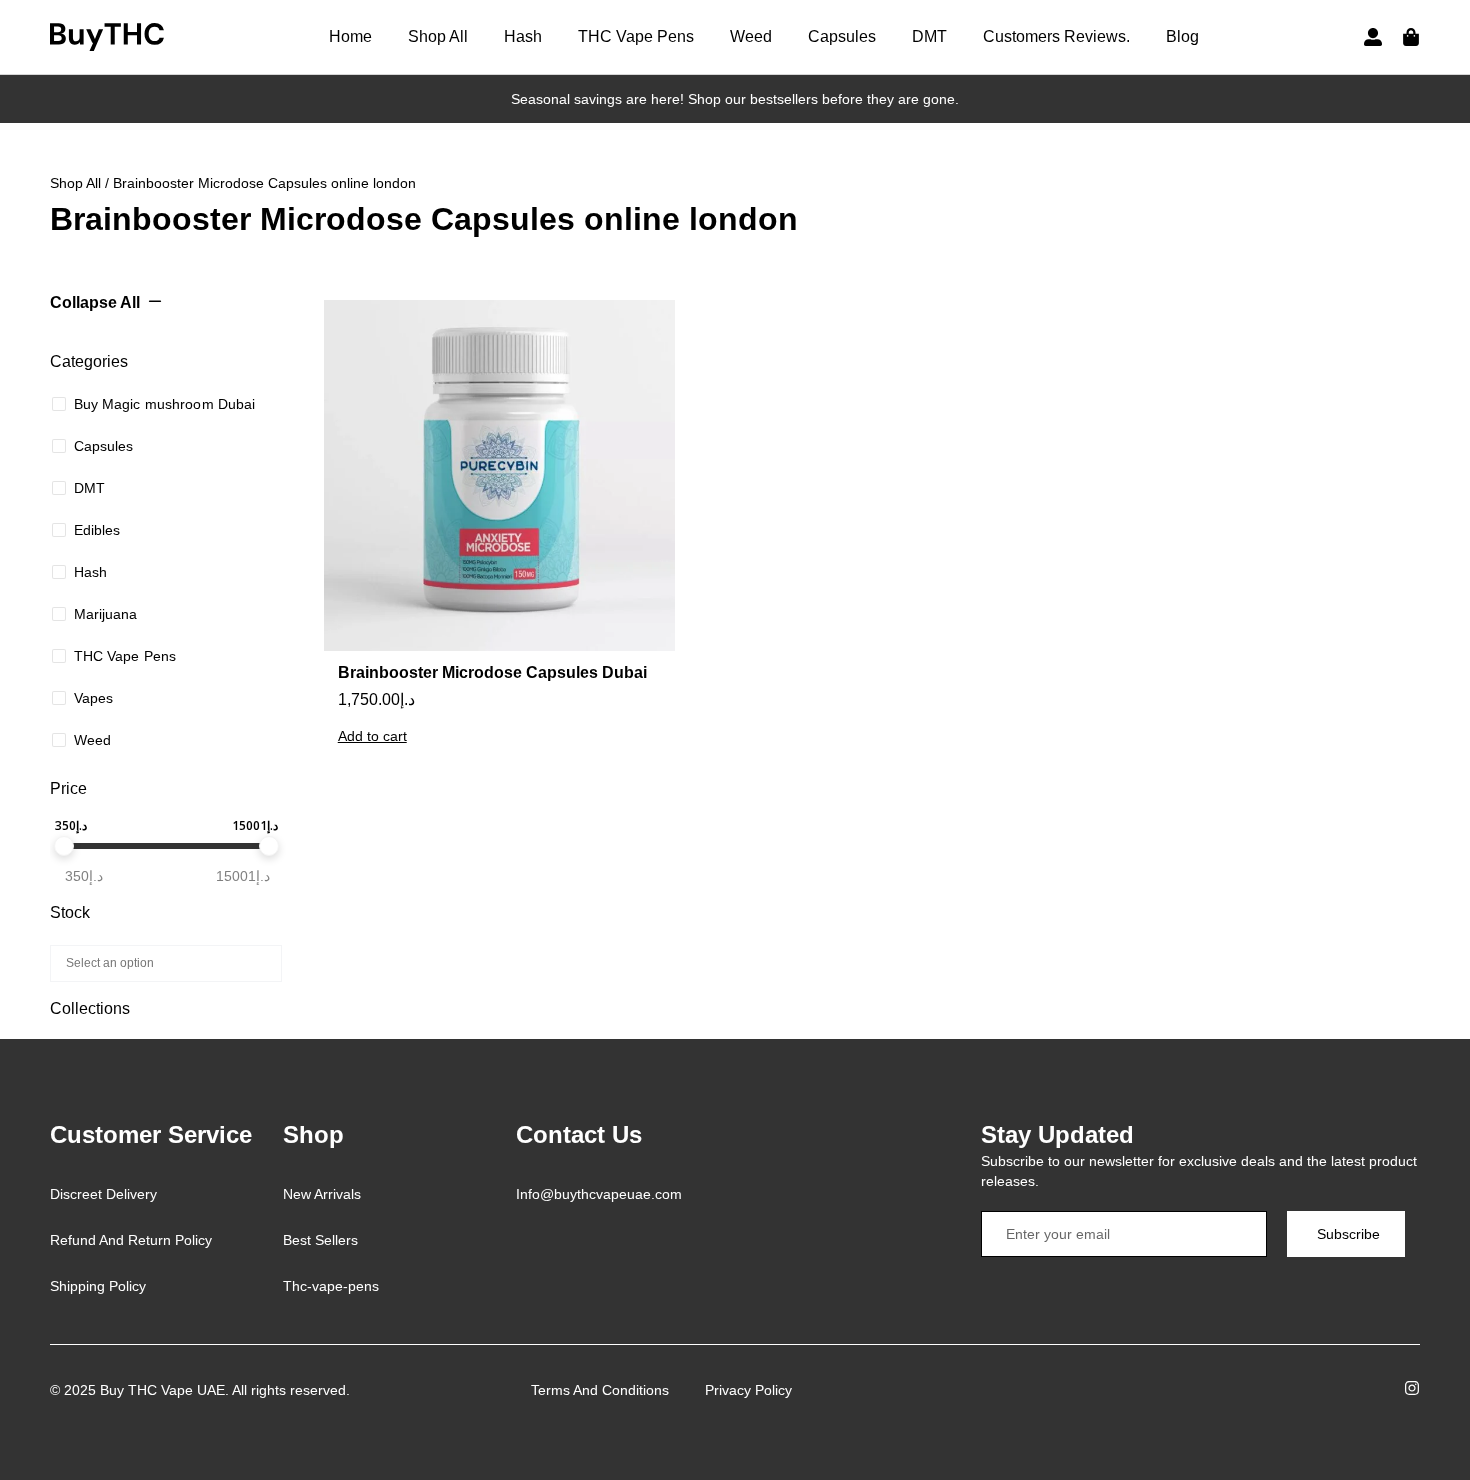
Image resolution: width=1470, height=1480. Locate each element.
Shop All (438, 36)
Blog (1182, 36)
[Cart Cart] (1411, 37)
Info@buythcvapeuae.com (599, 1194)
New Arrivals (322, 1194)
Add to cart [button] (372, 736)
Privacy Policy (748, 1390)
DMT (929, 36)
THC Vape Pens (636, 36)
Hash (523, 36)
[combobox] (166, 963)
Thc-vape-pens (331, 1286)
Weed (751, 36)
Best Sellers (320, 1240)
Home (350, 36)
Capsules (842, 36)
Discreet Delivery (103, 1194)
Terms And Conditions (600, 1390)
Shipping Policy (98, 1286)
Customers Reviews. (1056, 36)
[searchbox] (162, 961)
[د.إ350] (64, 846)
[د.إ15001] (269, 846)
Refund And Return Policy (131, 1240)
